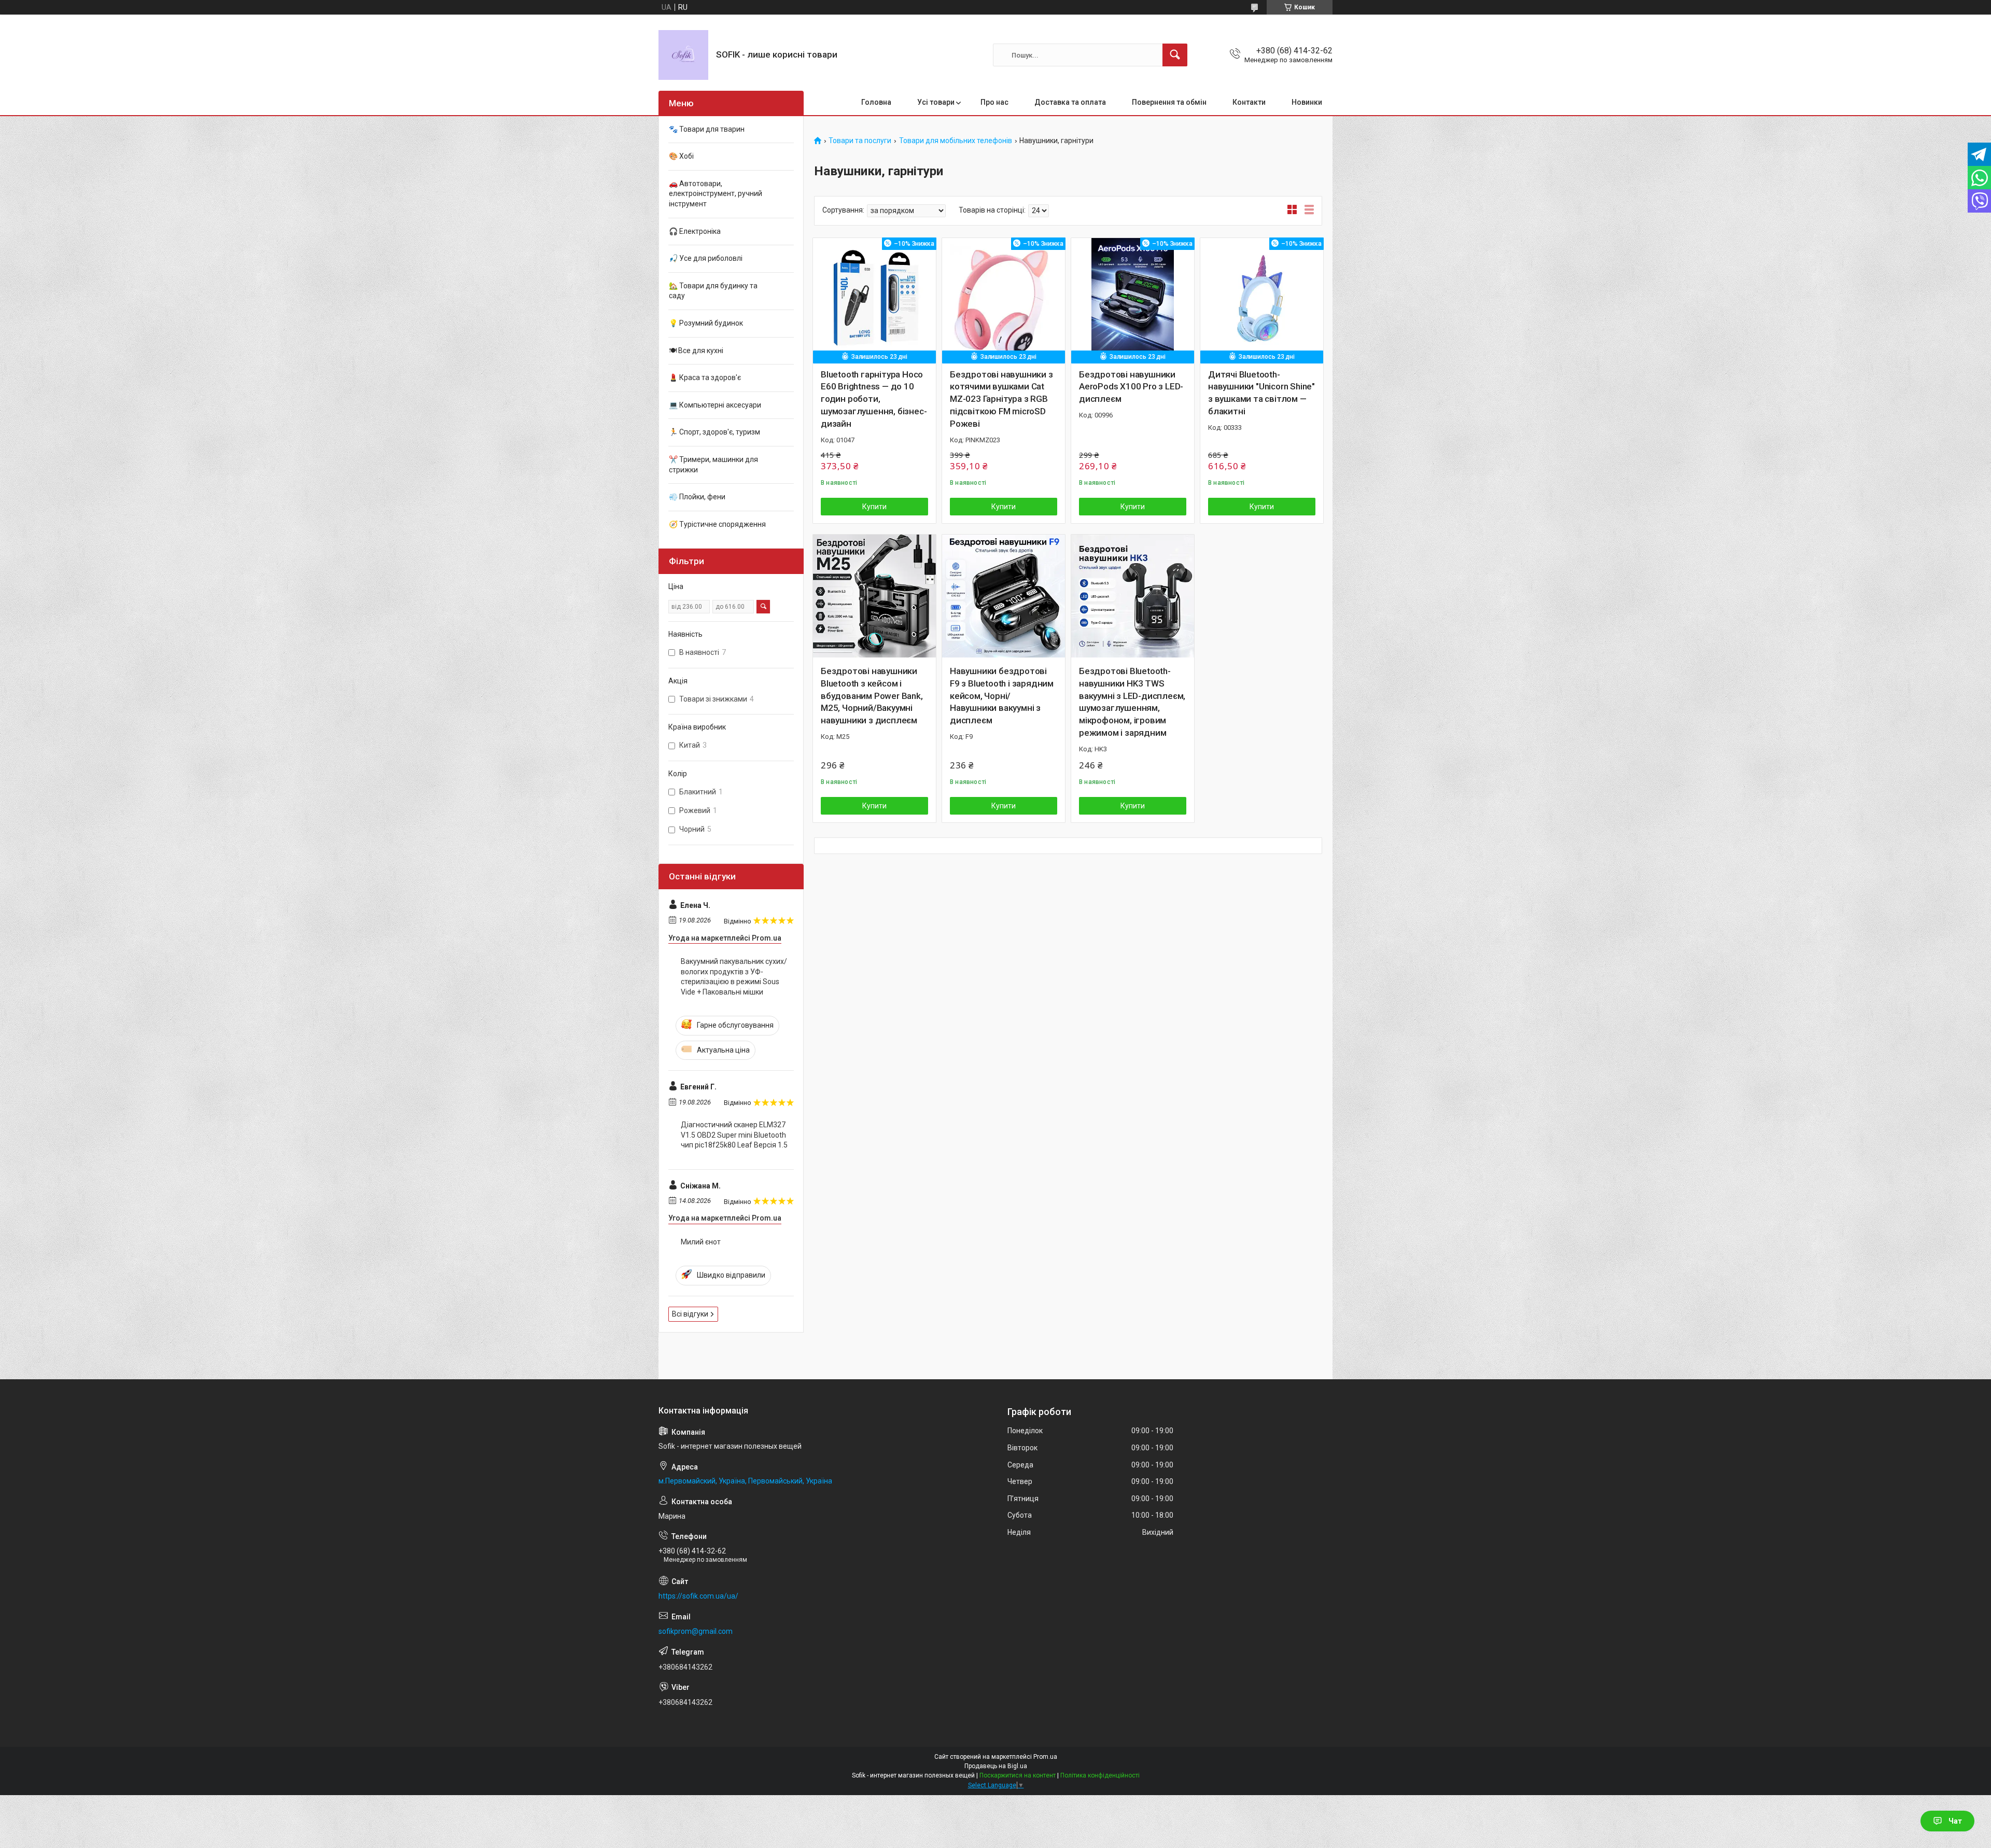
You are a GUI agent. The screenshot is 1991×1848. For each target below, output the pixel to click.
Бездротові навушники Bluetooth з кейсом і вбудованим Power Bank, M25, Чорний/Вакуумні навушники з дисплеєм (872, 696)
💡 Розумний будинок (706, 323)
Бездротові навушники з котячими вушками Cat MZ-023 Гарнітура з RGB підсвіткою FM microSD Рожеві (1001, 399)
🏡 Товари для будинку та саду (713, 291)
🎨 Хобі (681, 156)
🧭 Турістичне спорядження (717, 524)
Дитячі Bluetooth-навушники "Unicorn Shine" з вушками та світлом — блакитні (1261, 393)
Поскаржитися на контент (1018, 1775)
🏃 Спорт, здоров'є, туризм (714, 432)
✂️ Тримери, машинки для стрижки (713, 465)
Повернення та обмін (1169, 102)
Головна (876, 102)
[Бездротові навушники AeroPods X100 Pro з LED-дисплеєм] (1133, 299)
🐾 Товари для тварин (707, 129)
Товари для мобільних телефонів (956, 141)
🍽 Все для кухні (696, 351)
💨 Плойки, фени (697, 497)
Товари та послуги (860, 141)
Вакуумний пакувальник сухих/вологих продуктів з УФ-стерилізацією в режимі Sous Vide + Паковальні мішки (734, 977)
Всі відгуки (690, 1314)
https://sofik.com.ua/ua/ (698, 1596)
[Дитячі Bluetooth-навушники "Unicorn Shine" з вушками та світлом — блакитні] (1262, 299)
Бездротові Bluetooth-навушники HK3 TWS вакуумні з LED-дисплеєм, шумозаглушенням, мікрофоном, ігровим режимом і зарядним (1132, 702)
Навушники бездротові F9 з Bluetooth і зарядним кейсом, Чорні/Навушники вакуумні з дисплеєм (1002, 696)
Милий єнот (701, 1242)
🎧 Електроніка (695, 231)
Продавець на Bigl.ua (996, 1766)
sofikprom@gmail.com (696, 1631)
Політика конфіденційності (1100, 1775)
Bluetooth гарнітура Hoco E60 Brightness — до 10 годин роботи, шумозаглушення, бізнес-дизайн (874, 399)
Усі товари (936, 102)
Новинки (1307, 102)
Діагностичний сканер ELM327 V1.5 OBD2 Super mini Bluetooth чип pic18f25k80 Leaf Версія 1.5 (734, 1135)
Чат (1955, 1821)
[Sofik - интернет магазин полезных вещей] (683, 55)
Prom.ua (1045, 1757)
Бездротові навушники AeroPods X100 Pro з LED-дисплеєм (1131, 387)
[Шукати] (1175, 55)
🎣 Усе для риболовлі (706, 258)
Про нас (994, 102)
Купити (874, 507)
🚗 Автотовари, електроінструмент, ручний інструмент (716, 194)
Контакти (1249, 102)
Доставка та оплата (1070, 102)
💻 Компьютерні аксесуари (715, 405)
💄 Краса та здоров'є (705, 377)
